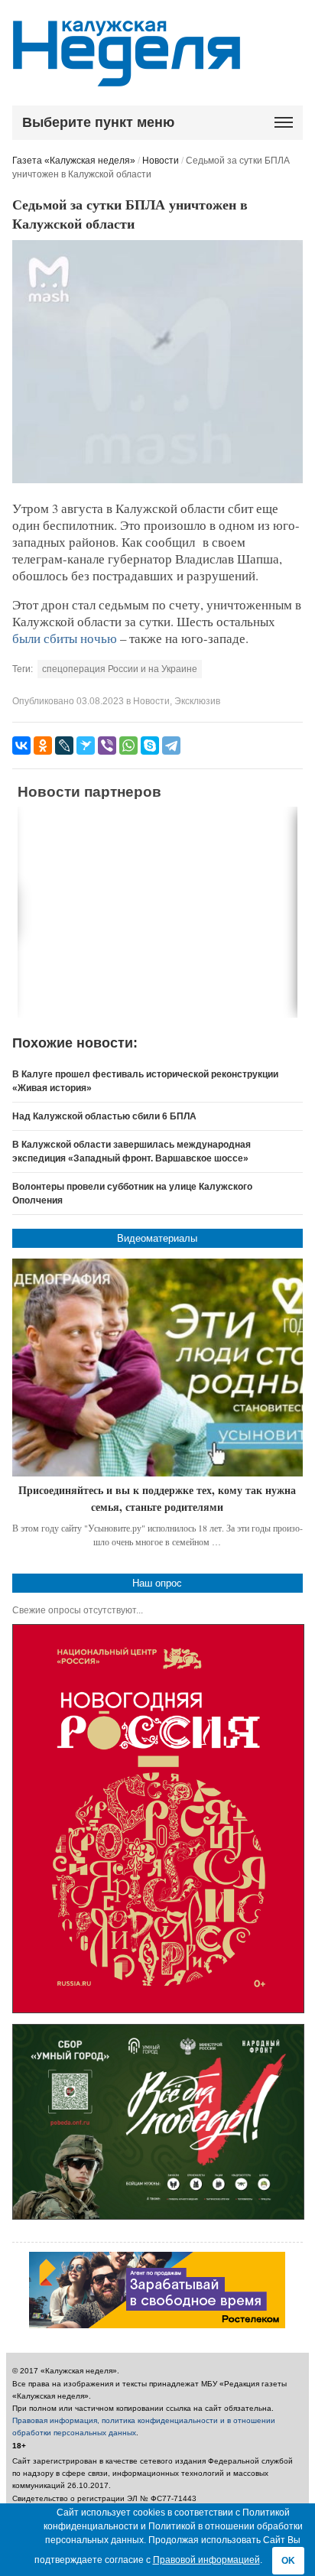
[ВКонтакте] (21, 746)
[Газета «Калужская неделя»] (127, 78)
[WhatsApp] (128, 746)
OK (288, 2561)
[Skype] (150, 746)
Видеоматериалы (157, 1238)
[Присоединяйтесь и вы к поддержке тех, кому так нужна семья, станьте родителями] (158, 1368)
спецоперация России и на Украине (120, 669)
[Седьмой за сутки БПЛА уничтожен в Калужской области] (158, 480)
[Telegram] (171, 746)
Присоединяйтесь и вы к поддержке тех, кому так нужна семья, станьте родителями (157, 1498)
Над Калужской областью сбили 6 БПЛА (104, 1116)
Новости (161, 161)
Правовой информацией (206, 2560)
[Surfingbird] (86, 746)
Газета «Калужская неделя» (74, 161)
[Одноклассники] (43, 746)
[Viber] (107, 746)
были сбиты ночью (65, 638)
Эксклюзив (197, 701)
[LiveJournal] (64, 746)
